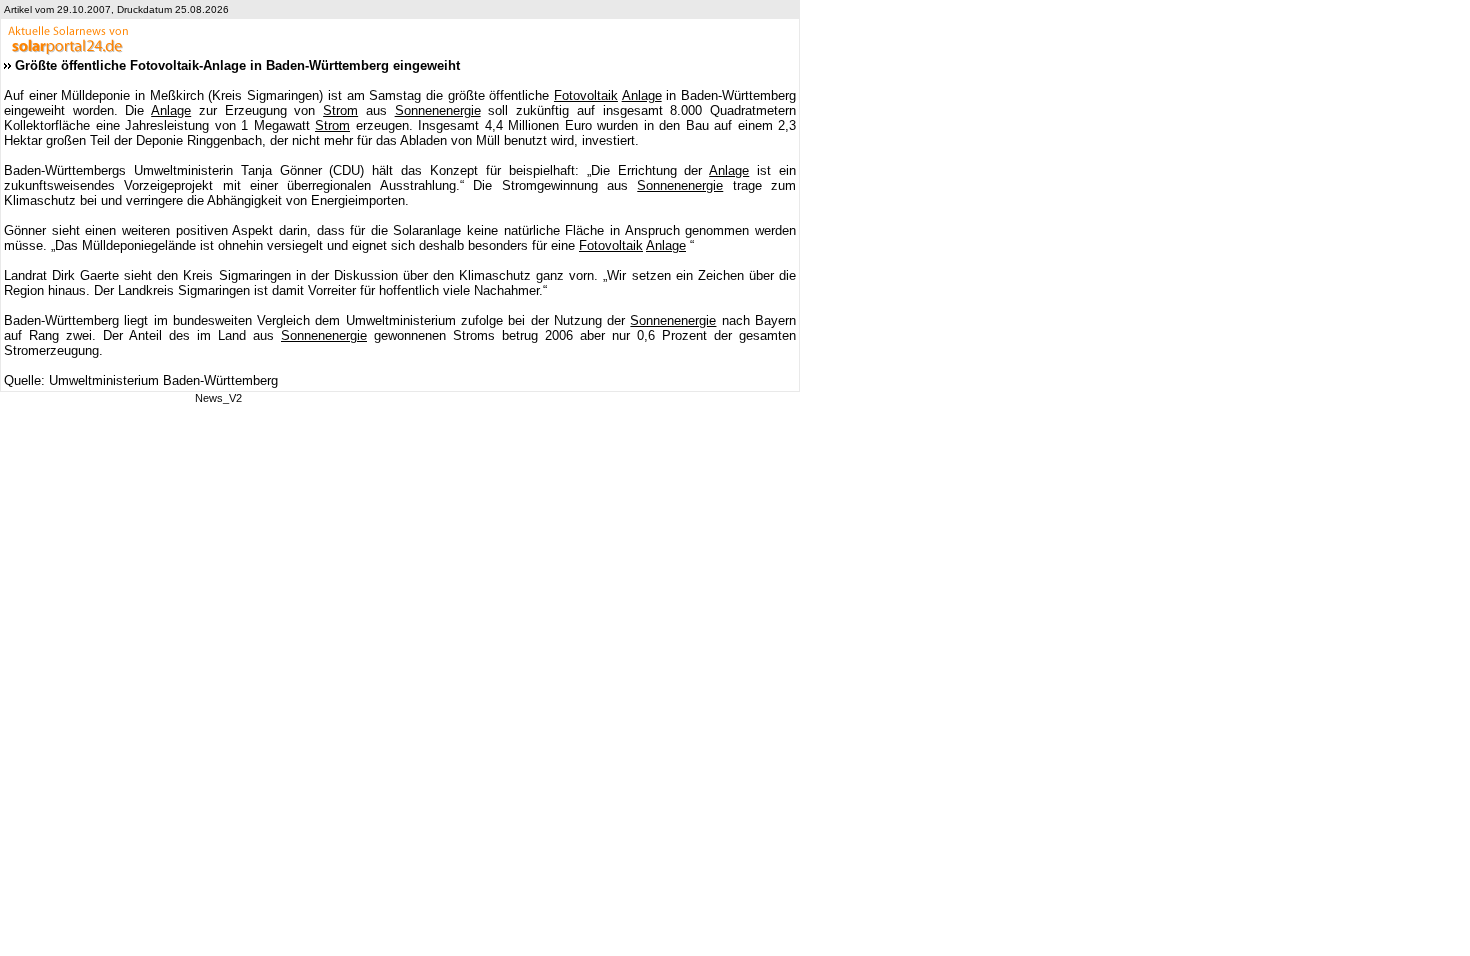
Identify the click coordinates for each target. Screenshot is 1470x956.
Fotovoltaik (586, 95)
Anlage (642, 95)
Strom (340, 110)
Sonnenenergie (438, 110)
